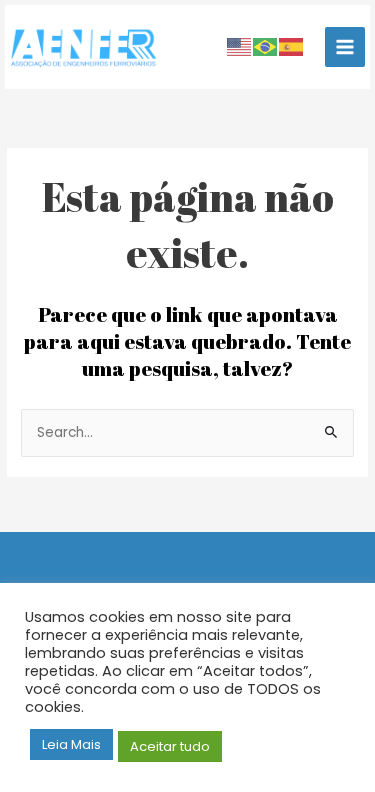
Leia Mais (71, 744)
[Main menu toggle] (345, 47)
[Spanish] (292, 46)
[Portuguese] (266, 46)
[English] (240, 46)
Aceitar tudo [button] (170, 746)
